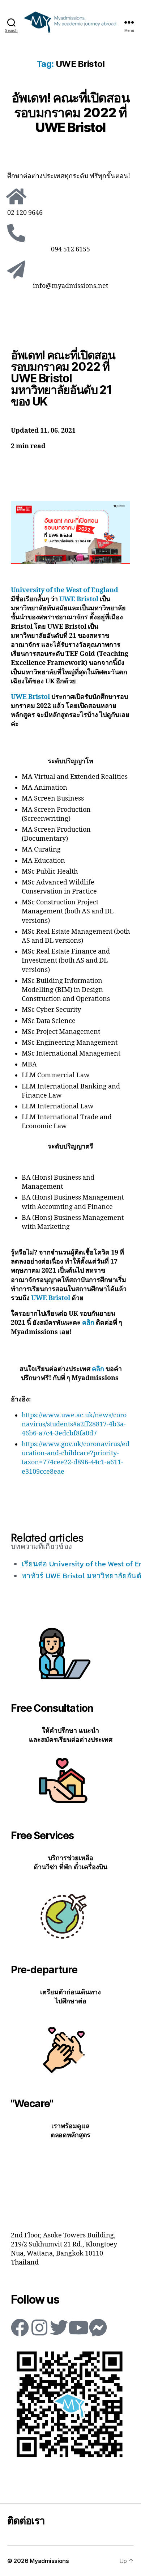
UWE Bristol (79, 599)
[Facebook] (20, 2327)
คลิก (88, 1323)
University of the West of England (65, 590)
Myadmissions (49, 2561)
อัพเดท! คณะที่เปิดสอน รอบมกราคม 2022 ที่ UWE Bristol (71, 113)
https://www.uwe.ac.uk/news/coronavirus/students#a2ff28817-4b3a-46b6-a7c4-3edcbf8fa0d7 (74, 1424)
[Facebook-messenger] (98, 2327)
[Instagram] (39, 2327)
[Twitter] (59, 2327)
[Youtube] (78, 2327)
